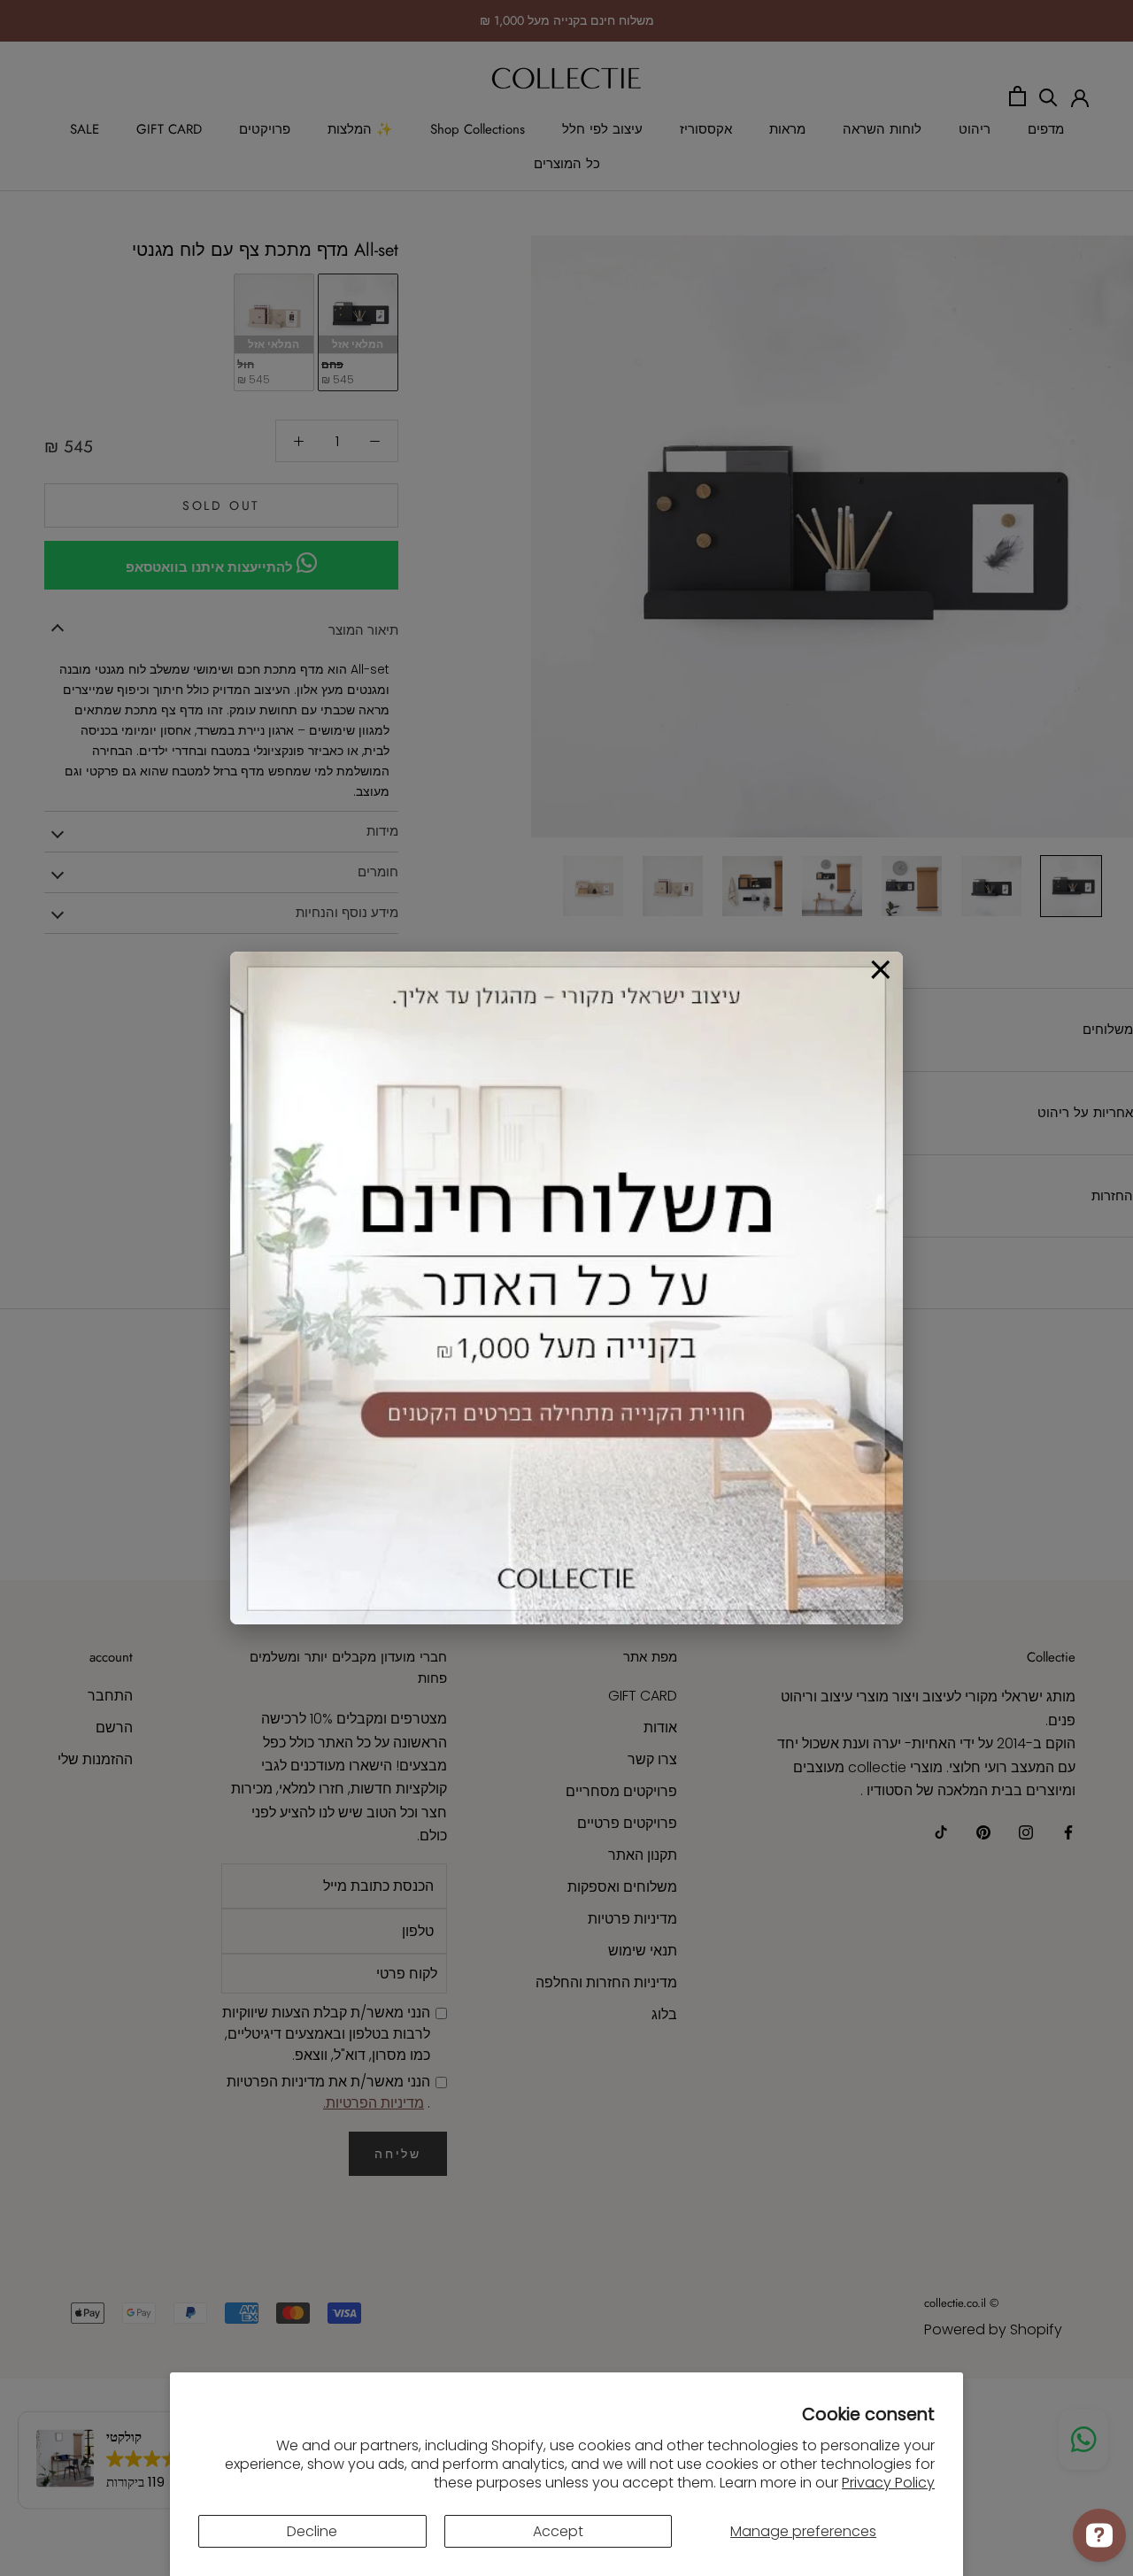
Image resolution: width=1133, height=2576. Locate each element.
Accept (558, 2531)
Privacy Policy (888, 2483)
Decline (312, 2531)
